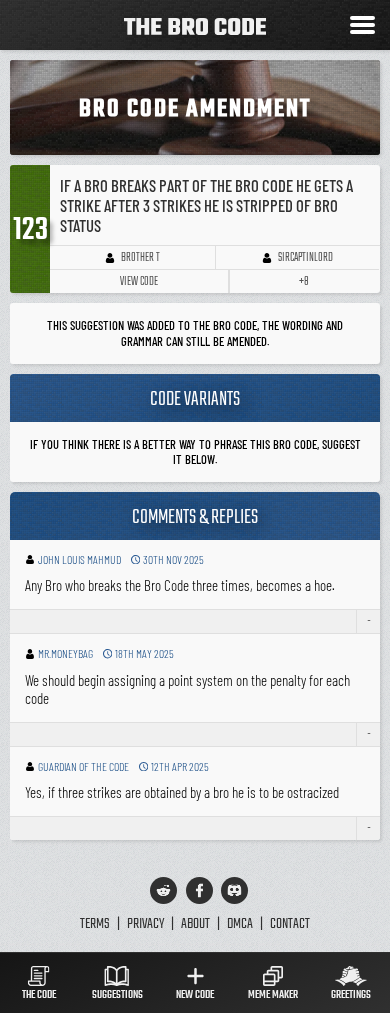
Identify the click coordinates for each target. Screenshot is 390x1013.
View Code (139, 281)
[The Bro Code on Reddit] (163, 890)
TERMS (95, 924)
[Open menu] (362, 27)
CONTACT (290, 924)
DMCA (240, 924)
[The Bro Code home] (195, 26)
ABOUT (195, 924)
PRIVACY (145, 924)
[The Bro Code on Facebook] (199, 890)
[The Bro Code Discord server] (234, 890)
